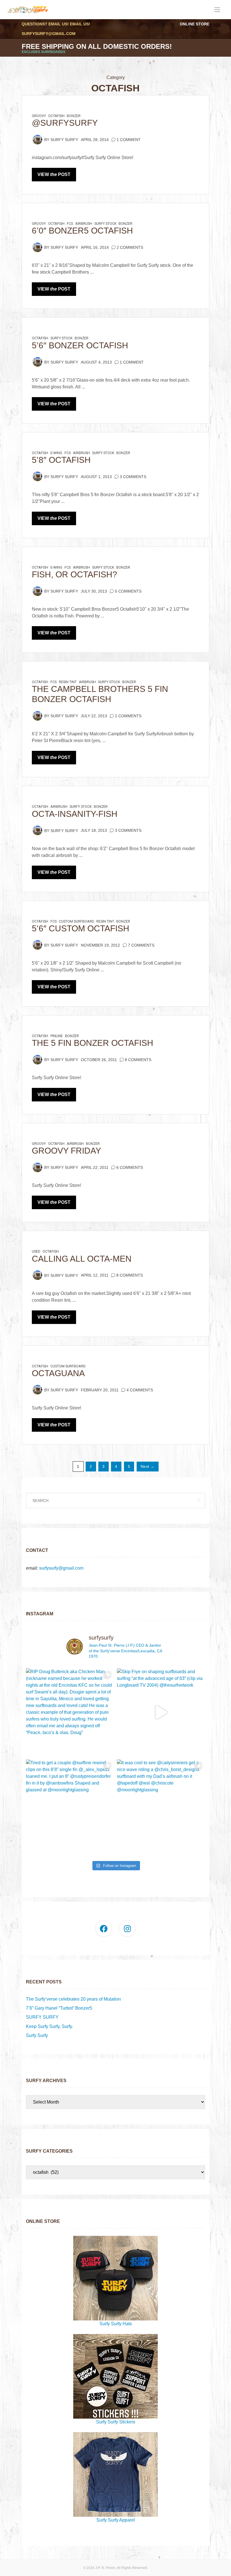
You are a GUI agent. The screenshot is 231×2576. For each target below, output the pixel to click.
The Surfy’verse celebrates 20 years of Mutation (73, 1999)
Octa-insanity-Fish (75, 814)
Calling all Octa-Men (82, 1259)
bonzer (74, 116)
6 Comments (130, 1168)
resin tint (68, 682)
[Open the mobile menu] (217, 10)
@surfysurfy (65, 123)
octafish (56, 116)
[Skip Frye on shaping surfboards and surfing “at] (161, 1712)
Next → (148, 1467)
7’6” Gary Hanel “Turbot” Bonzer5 (59, 2008)
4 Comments (140, 1390)
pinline (57, 1036)
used (36, 1251)
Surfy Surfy (64, 140)
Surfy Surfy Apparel (116, 2520)
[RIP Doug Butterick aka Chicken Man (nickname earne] (70, 1712)
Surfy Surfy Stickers (116, 2422)
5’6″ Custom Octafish (81, 928)
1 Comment (129, 140)
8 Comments (138, 1060)
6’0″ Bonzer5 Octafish (82, 231)
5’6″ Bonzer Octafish (80, 345)
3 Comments (133, 477)
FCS (70, 224)
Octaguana (58, 1373)
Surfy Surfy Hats (116, 2324)
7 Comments (141, 945)
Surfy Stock (105, 224)
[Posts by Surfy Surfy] (37, 139)
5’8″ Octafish (61, 460)
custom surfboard (76, 921)
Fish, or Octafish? (75, 574)
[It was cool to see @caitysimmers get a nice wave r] (161, 1804)
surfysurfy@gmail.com (49, 34)
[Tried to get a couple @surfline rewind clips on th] (70, 1804)
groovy (39, 116)
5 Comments (128, 591)
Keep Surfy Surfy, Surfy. (49, 2026)
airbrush (84, 224)
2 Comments (130, 248)
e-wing (56, 453)
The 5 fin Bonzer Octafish (93, 1043)
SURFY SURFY (42, 2017)
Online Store (195, 24)
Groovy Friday (66, 1151)
